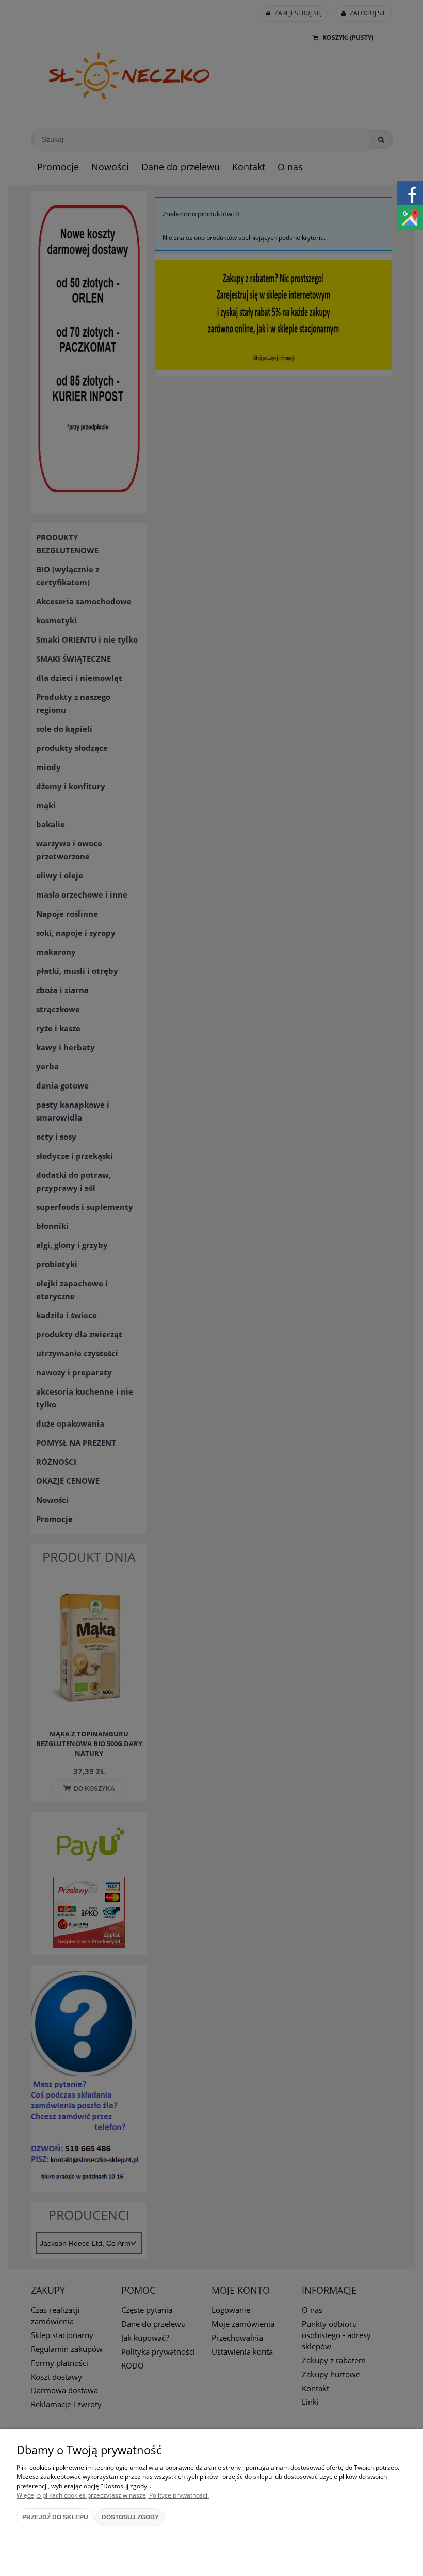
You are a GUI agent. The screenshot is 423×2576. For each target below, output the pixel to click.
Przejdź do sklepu (55, 2517)
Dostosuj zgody (130, 2517)
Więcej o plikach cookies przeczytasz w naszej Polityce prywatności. (113, 2495)
